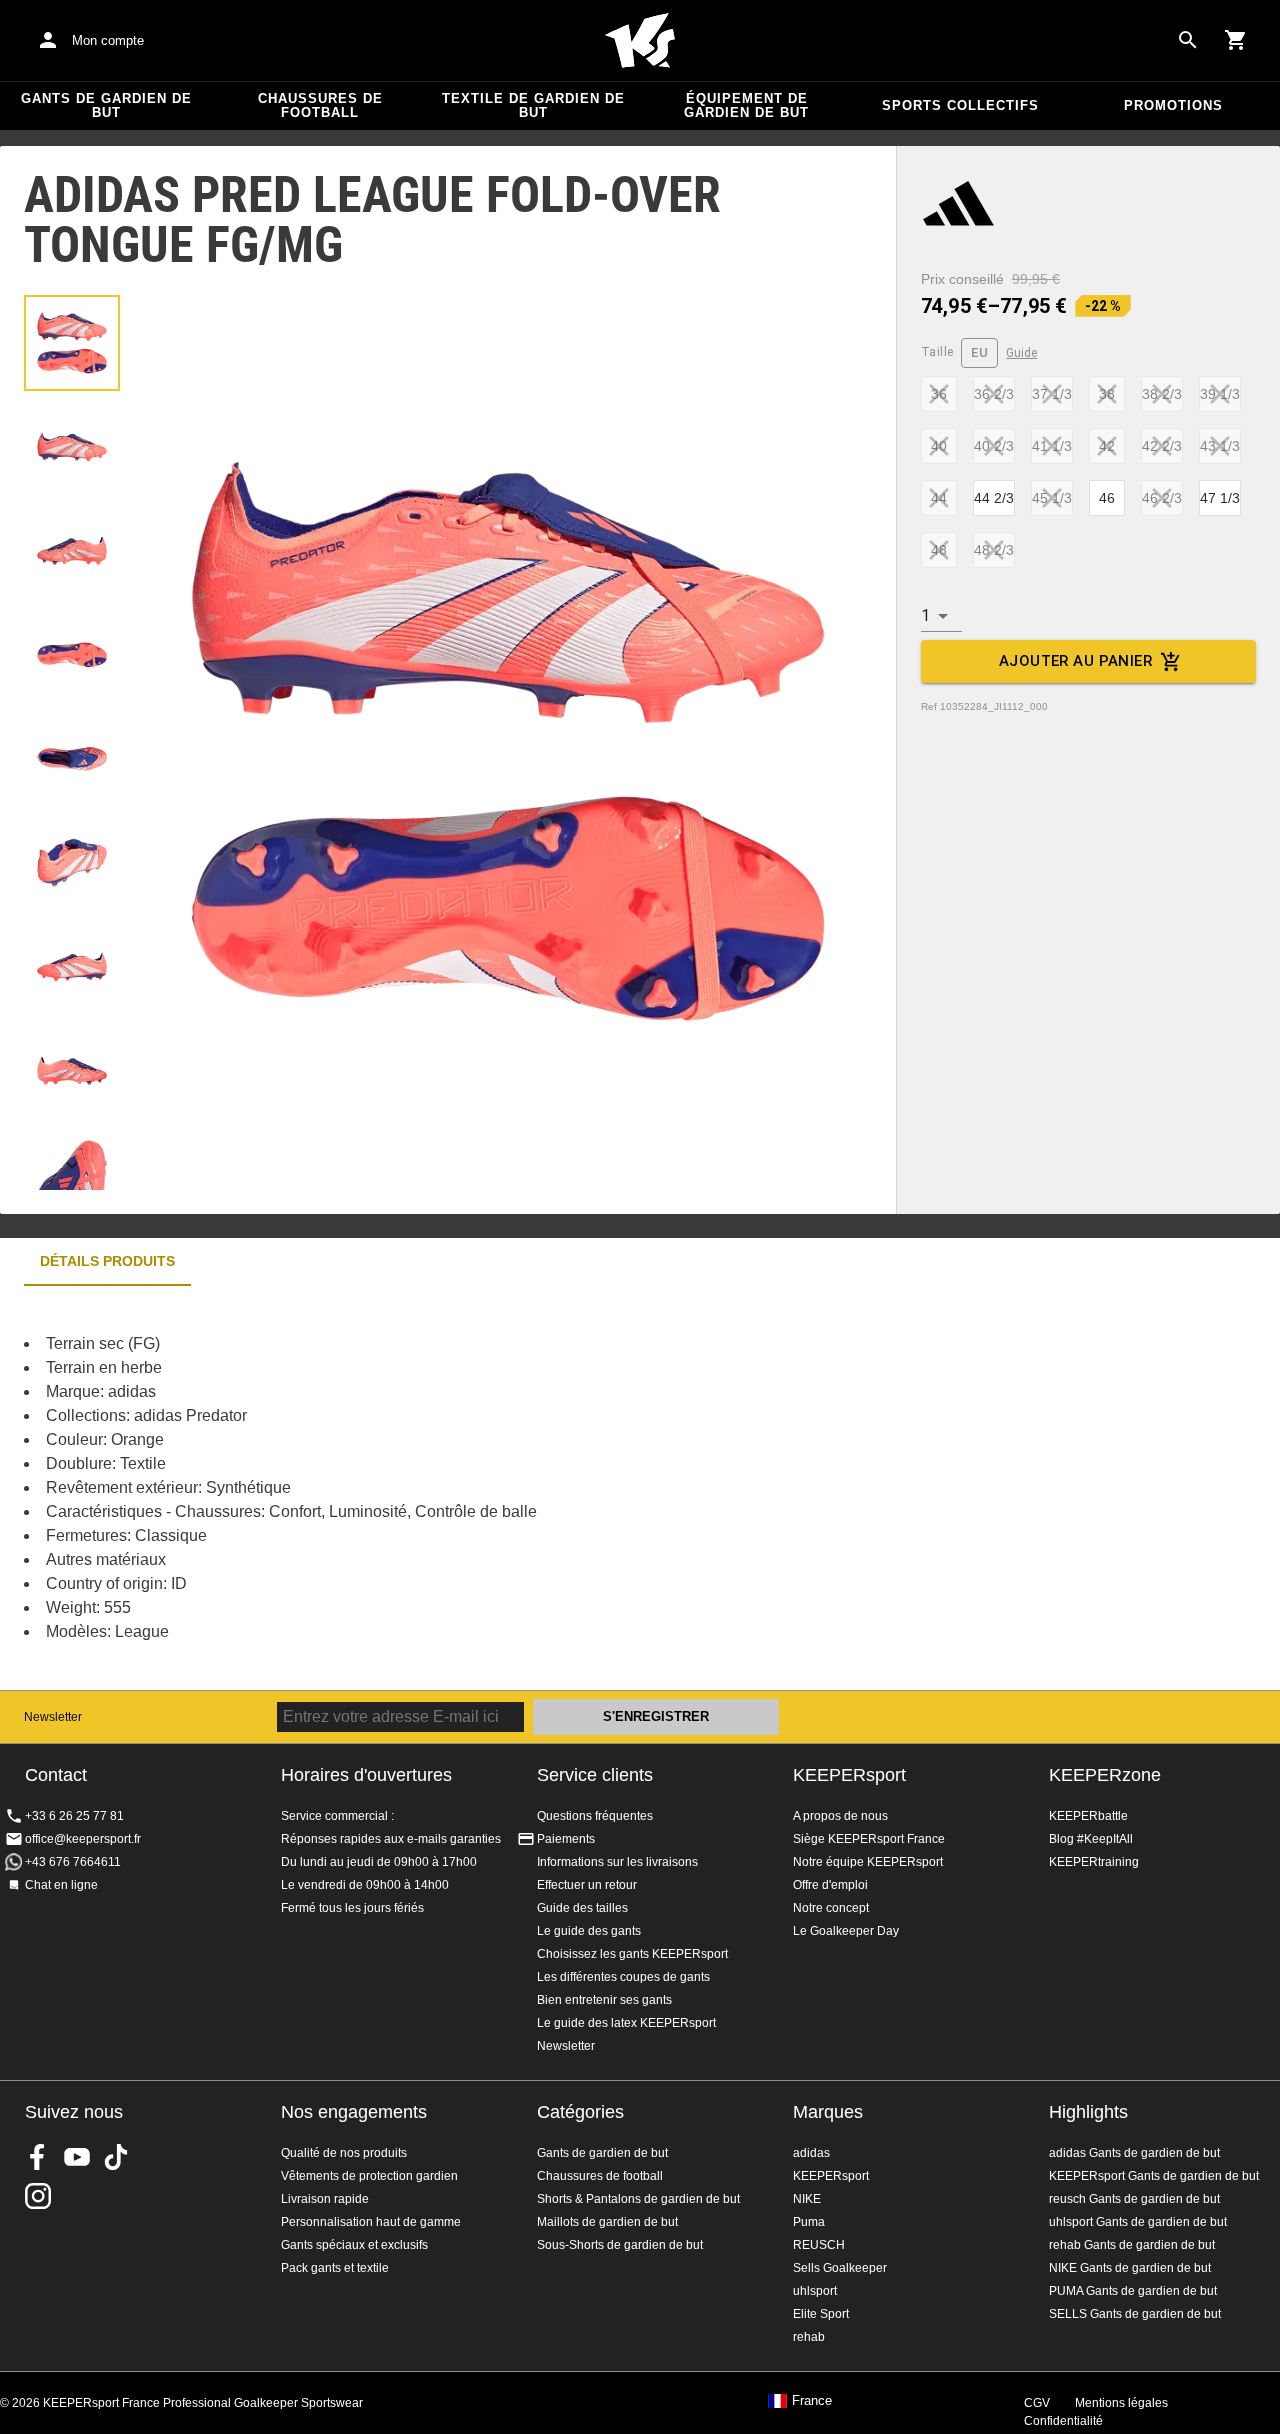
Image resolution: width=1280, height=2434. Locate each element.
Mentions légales (1121, 2403)
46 (1107, 498)
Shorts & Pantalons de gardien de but (638, 2199)
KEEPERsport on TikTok (116, 2157)
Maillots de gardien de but (607, 2222)
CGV (1037, 2403)
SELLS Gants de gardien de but (1135, 2314)
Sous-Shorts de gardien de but (620, 2245)
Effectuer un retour (587, 1885)
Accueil (640, 41)
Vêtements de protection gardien (369, 2176)
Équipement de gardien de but (746, 105)
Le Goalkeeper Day (846, 1931)
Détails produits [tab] (107, 1261)
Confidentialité (1063, 2421)
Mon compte (108, 40)
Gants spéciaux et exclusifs (354, 2245)
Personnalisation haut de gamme (371, 2222)
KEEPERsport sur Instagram (38, 2196)
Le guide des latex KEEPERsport (626, 2023)
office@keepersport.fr (83, 1839)
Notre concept (831, 1908)
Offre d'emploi (830, 1885)
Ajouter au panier (1075, 661)
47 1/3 (1220, 498)
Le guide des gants (589, 1931)
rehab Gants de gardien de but (1132, 2245)
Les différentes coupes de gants (623, 1977)
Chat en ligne (61, 1885)
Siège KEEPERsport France (869, 1839)
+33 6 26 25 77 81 (74, 1816)
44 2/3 (994, 498)
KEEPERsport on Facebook (38, 2157)
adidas (811, 2153)
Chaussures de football (320, 105)
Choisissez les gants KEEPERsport (632, 1954)
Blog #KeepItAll (1091, 1839)
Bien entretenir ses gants (604, 2000)
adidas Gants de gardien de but (1134, 2153)
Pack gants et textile (335, 2268)
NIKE (807, 2199)
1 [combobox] (925, 615)
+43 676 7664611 (73, 1862)
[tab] (72, 343)
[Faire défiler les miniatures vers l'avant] (72, 1165)
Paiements (566, 1839)
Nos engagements (354, 2112)
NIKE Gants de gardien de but (1130, 2268)
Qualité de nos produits (344, 2153)
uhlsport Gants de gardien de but (1138, 2222)
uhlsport (815, 2291)
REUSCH (819, 2245)
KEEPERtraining (1094, 1862)
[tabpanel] (350, 1488)
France (812, 2401)
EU (979, 352)
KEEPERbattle (1088, 1816)
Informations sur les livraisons (617, 1862)
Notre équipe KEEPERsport (868, 1862)
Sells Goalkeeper (840, 2268)
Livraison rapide (325, 2199)
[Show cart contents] (1236, 40)
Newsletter (53, 1717)
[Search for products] (1188, 40)
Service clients (595, 1775)
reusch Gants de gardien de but (1134, 2199)
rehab (809, 2337)
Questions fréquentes (595, 1816)
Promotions (1173, 105)
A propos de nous (840, 1816)
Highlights (1088, 2112)
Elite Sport (821, 2314)
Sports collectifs (960, 105)
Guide (1021, 353)
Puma (809, 2222)
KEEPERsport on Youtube (77, 2157)
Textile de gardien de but (533, 105)
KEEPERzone (1105, 1775)
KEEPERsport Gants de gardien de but (1154, 2176)
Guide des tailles (582, 1908)
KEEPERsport (849, 1775)
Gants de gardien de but (106, 105)
